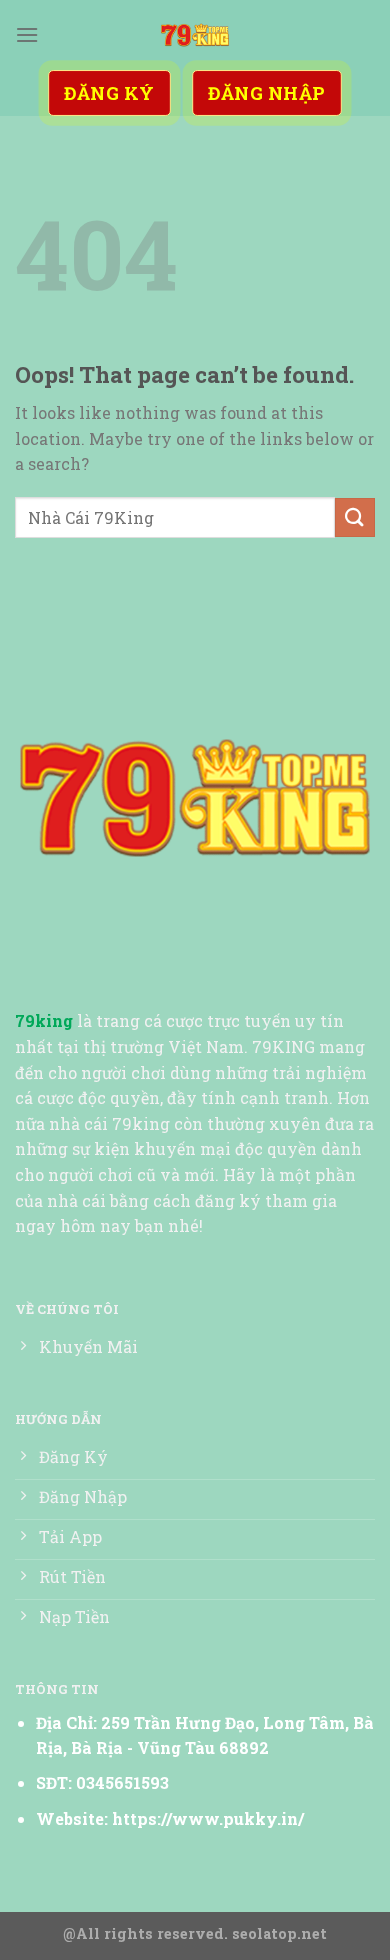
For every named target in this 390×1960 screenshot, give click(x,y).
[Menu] (27, 34)
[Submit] (355, 517)
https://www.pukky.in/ (208, 1818)
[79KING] (195, 35)
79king (44, 1020)
